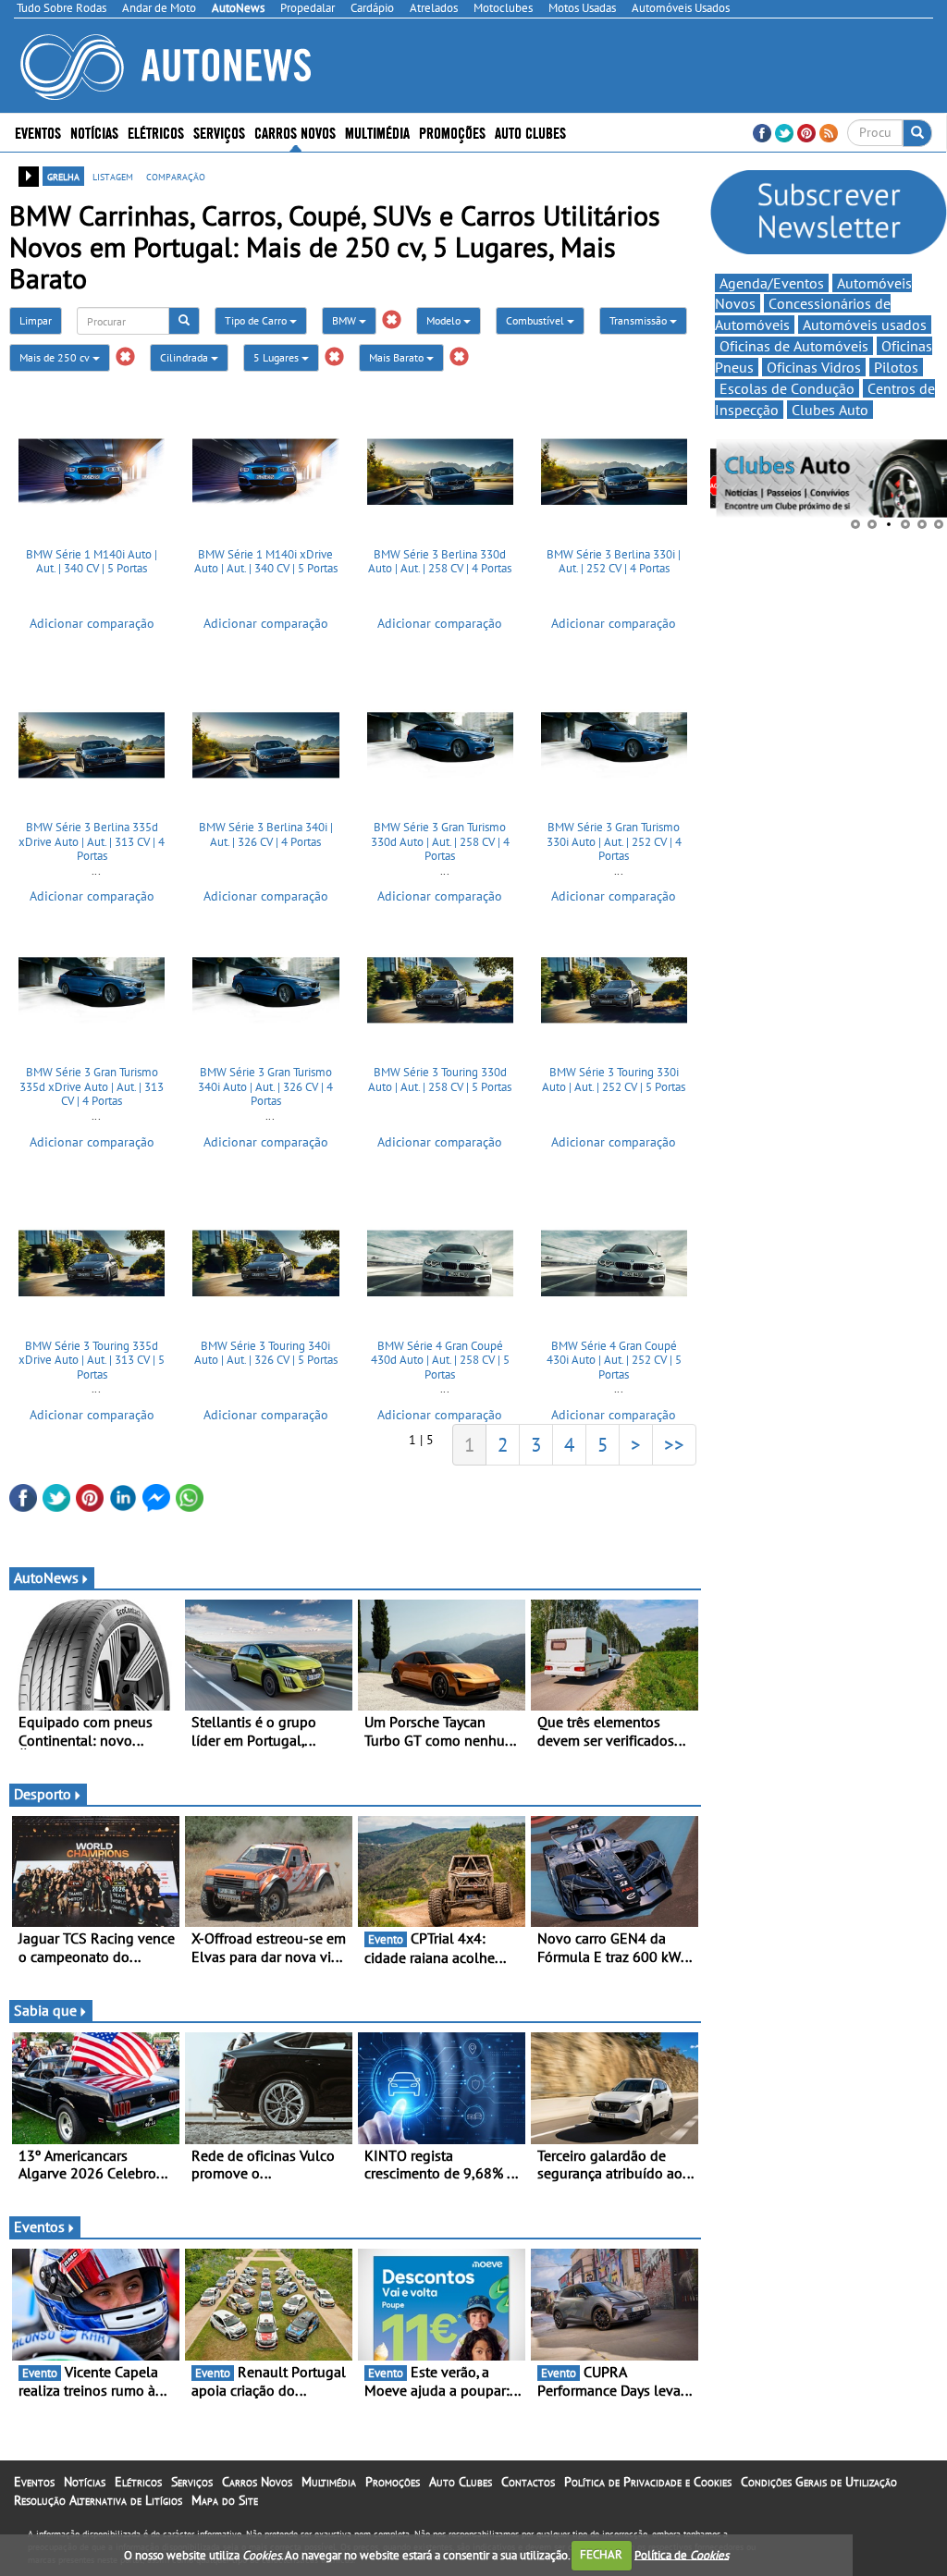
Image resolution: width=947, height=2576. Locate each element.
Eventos (38, 132)
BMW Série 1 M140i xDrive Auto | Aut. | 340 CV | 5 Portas (266, 562)
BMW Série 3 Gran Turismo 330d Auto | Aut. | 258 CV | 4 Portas (440, 841)
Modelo (445, 320)
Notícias (85, 2482)
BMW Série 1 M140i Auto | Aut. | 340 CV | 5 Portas (92, 562)
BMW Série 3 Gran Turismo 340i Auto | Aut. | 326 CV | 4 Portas (265, 1086)
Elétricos (138, 2482)
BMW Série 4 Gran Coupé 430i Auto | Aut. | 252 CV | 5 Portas (614, 1360)
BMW (345, 320)
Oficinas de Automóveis (794, 346)
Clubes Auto (830, 410)
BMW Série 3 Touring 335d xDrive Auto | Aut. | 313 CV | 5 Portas (92, 1360)
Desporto (43, 1794)
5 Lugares (277, 357)
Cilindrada (185, 357)
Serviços (192, 2482)
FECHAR (601, 2554)
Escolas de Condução (787, 388)
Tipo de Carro (257, 320)
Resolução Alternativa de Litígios (98, 2500)
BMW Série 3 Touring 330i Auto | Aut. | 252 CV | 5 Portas (614, 1079)
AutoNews (46, 1577)
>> (674, 1444)
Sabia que (45, 2010)
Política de (682, 2554)
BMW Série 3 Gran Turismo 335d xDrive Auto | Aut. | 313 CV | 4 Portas (92, 1086)
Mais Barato (398, 357)
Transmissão (640, 320)
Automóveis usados (865, 325)
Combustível (536, 320)
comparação (176, 176)
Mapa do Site (225, 2500)
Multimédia (377, 132)
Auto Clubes (461, 2482)
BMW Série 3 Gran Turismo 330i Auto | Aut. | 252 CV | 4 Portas (614, 841)
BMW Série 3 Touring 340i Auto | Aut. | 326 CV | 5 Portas (266, 1353)
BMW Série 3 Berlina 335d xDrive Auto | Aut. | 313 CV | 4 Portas (92, 841)
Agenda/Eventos (772, 283)
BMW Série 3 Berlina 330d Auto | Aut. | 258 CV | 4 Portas (440, 562)
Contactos (528, 2482)
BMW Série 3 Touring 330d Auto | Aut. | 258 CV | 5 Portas (440, 1079)
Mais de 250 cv (56, 357)
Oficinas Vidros (814, 367)
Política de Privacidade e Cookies (648, 2482)
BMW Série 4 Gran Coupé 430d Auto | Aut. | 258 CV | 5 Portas (440, 1360)
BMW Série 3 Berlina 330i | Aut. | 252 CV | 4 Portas (614, 562)
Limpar (36, 320)
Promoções (452, 132)
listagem (113, 176)
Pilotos (896, 367)
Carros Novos (295, 132)
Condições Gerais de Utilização (819, 2482)
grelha (63, 176)
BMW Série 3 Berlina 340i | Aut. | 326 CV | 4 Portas (266, 834)
